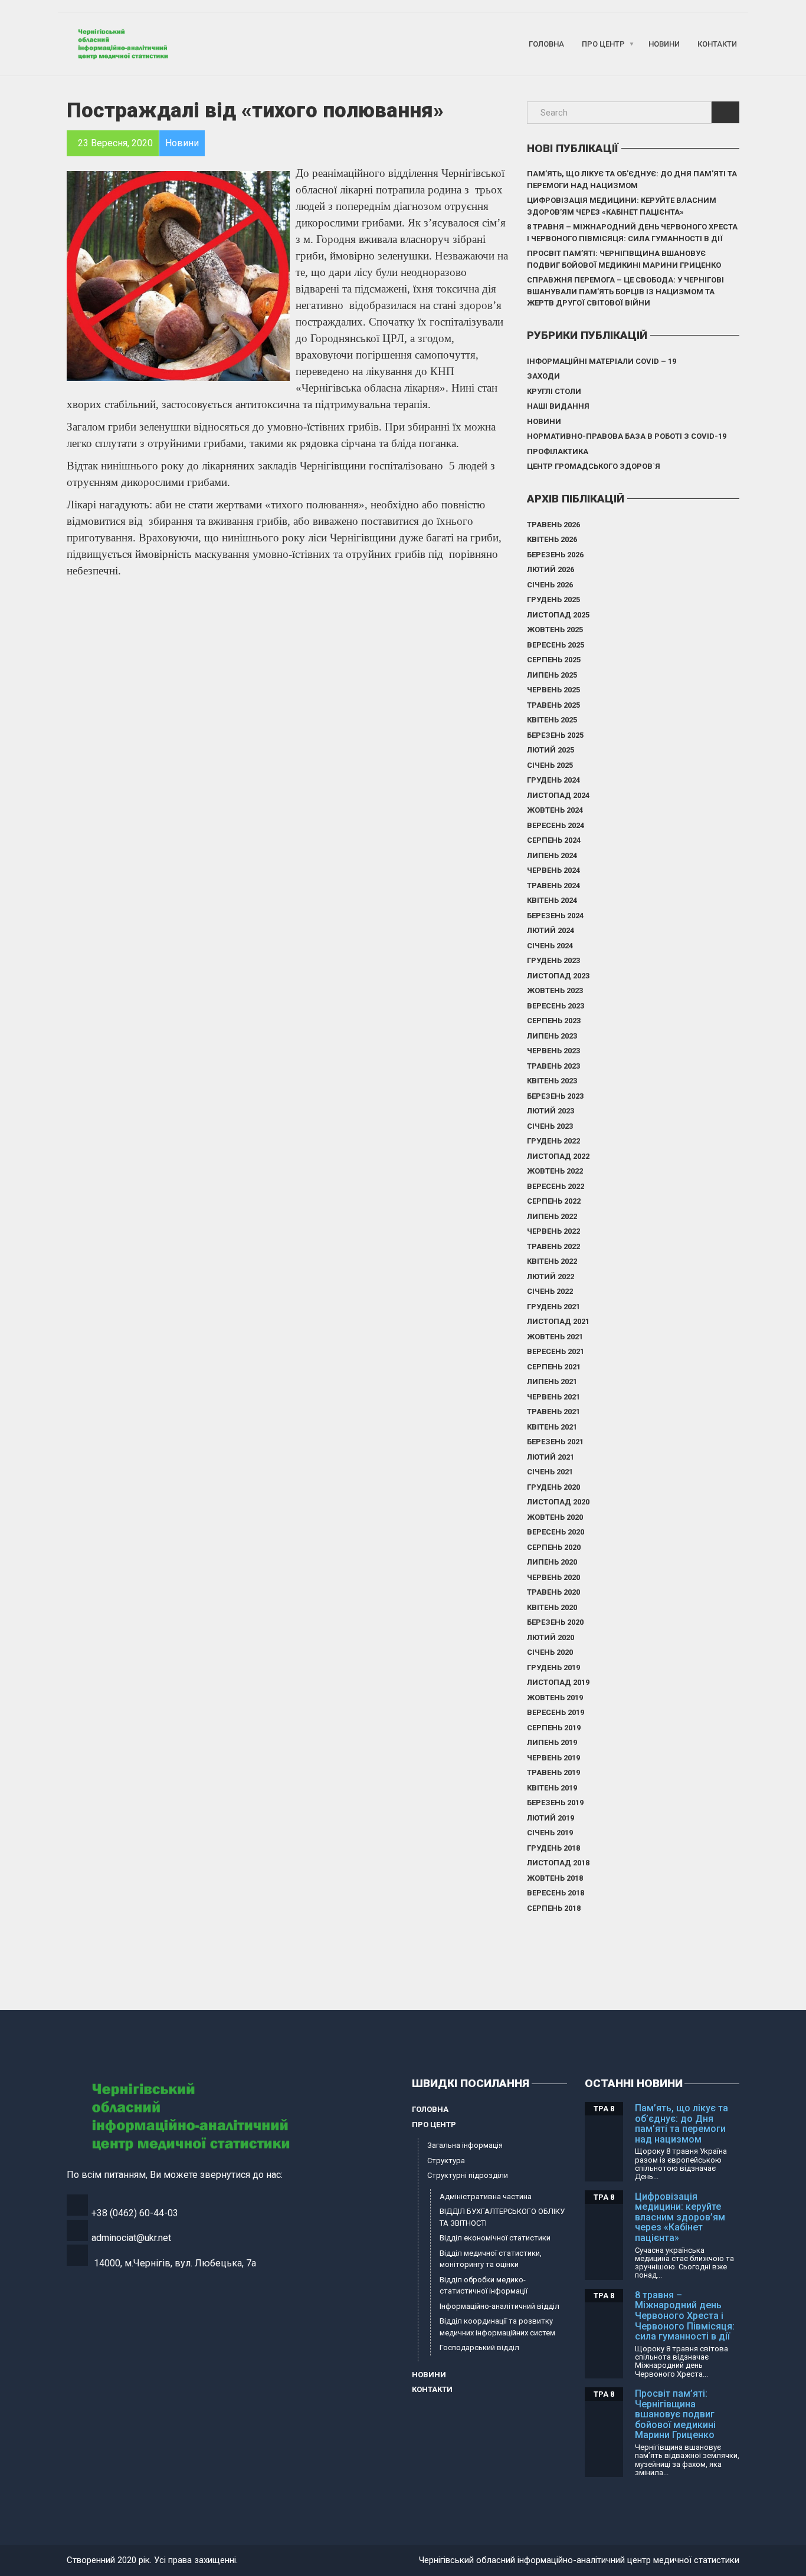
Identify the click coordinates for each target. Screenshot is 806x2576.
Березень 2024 (555, 916)
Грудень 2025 (553, 599)
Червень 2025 (553, 690)
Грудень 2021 (553, 1307)
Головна (546, 44)
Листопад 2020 (558, 1502)
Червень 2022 (553, 1231)
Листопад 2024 (558, 795)
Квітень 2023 (552, 1081)
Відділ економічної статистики (495, 2238)
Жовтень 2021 (555, 1337)
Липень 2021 (552, 1381)
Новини (664, 44)
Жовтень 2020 (555, 1517)
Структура (446, 2161)
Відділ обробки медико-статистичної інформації (484, 2286)
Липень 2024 (552, 855)
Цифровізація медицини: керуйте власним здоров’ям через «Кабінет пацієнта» (622, 206)
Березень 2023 (555, 1096)
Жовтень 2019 (555, 1698)
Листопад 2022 (558, 1156)
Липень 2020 (552, 1562)
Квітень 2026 (552, 539)
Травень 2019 (553, 1772)
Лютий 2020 (551, 1637)
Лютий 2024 (551, 930)
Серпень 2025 (554, 660)
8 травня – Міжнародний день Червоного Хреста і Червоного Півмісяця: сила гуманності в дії (632, 233)
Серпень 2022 (554, 1201)
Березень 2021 (555, 1442)
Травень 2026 (553, 525)
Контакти (717, 44)
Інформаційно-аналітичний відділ (499, 2306)
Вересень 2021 (556, 1351)
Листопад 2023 (558, 976)
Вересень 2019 (556, 1712)
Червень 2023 (553, 1051)
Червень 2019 (553, 1758)
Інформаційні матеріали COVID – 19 (602, 361)
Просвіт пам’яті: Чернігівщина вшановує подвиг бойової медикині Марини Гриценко (624, 259)
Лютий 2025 (551, 750)
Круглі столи (554, 391)
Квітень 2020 (552, 1607)
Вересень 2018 (556, 1893)
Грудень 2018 (553, 1848)
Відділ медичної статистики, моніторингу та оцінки (491, 2259)
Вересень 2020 (556, 1532)
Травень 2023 (553, 1066)
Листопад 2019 (558, 1682)
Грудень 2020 (553, 1487)
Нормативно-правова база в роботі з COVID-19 (627, 436)
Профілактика (558, 451)
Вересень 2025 (556, 645)
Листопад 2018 (558, 1863)
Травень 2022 (553, 1246)
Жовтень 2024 (555, 810)
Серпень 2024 (554, 840)
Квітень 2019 (552, 1788)
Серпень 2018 (554, 1908)
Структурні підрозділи (468, 2175)
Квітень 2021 (552, 1427)
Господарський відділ (479, 2347)
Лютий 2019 (551, 1818)
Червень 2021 (553, 1397)
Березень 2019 (555, 1803)
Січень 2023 (550, 1126)
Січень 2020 (550, 1652)
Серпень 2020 (554, 1547)
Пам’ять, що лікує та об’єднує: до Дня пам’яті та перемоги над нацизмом (632, 180)
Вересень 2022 (556, 1186)
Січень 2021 (550, 1472)
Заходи (543, 376)
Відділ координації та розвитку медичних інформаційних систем (497, 2327)
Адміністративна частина (486, 2196)
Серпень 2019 (554, 1728)
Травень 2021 (553, 1412)
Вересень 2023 (556, 1006)
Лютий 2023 (551, 1111)
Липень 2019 (552, 1742)
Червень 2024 (553, 870)
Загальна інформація (465, 2145)
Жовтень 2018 (555, 1878)
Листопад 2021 (558, 1321)
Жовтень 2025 (555, 630)
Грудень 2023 (553, 960)
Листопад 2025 (558, 615)
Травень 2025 (553, 705)
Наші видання (558, 406)
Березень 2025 (555, 735)
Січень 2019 (550, 1833)
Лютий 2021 (551, 1457)
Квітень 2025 (552, 720)
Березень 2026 (555, 555)
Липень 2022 (552, 1216)
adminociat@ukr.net (131, 2238)
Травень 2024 (553, 885)
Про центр (603, 44)
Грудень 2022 (553, 1141)
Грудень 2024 (553, 780)
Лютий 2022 (551, 1276)
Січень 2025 (550, 765)
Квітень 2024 (552, 900)
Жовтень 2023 (555, 990)
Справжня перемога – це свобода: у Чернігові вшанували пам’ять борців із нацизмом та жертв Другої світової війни (625, 291)
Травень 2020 (553, 1592)
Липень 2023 (552, 1036)
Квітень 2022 (552, 1261)
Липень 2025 (552, 675)
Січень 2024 (550, 946)
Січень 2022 (550, 1291)
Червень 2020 (553, 1577)
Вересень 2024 (556, 825)
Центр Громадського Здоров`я (594, 466)
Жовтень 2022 (555, 1171)
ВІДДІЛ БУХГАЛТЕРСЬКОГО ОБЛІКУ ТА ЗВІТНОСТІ (502, 2217)
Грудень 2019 (553, 1667)
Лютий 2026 (551, 569)
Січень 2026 (550, 585)
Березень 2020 (555, 1622)
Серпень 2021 (554, 1367)
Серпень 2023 (554, 1021)
